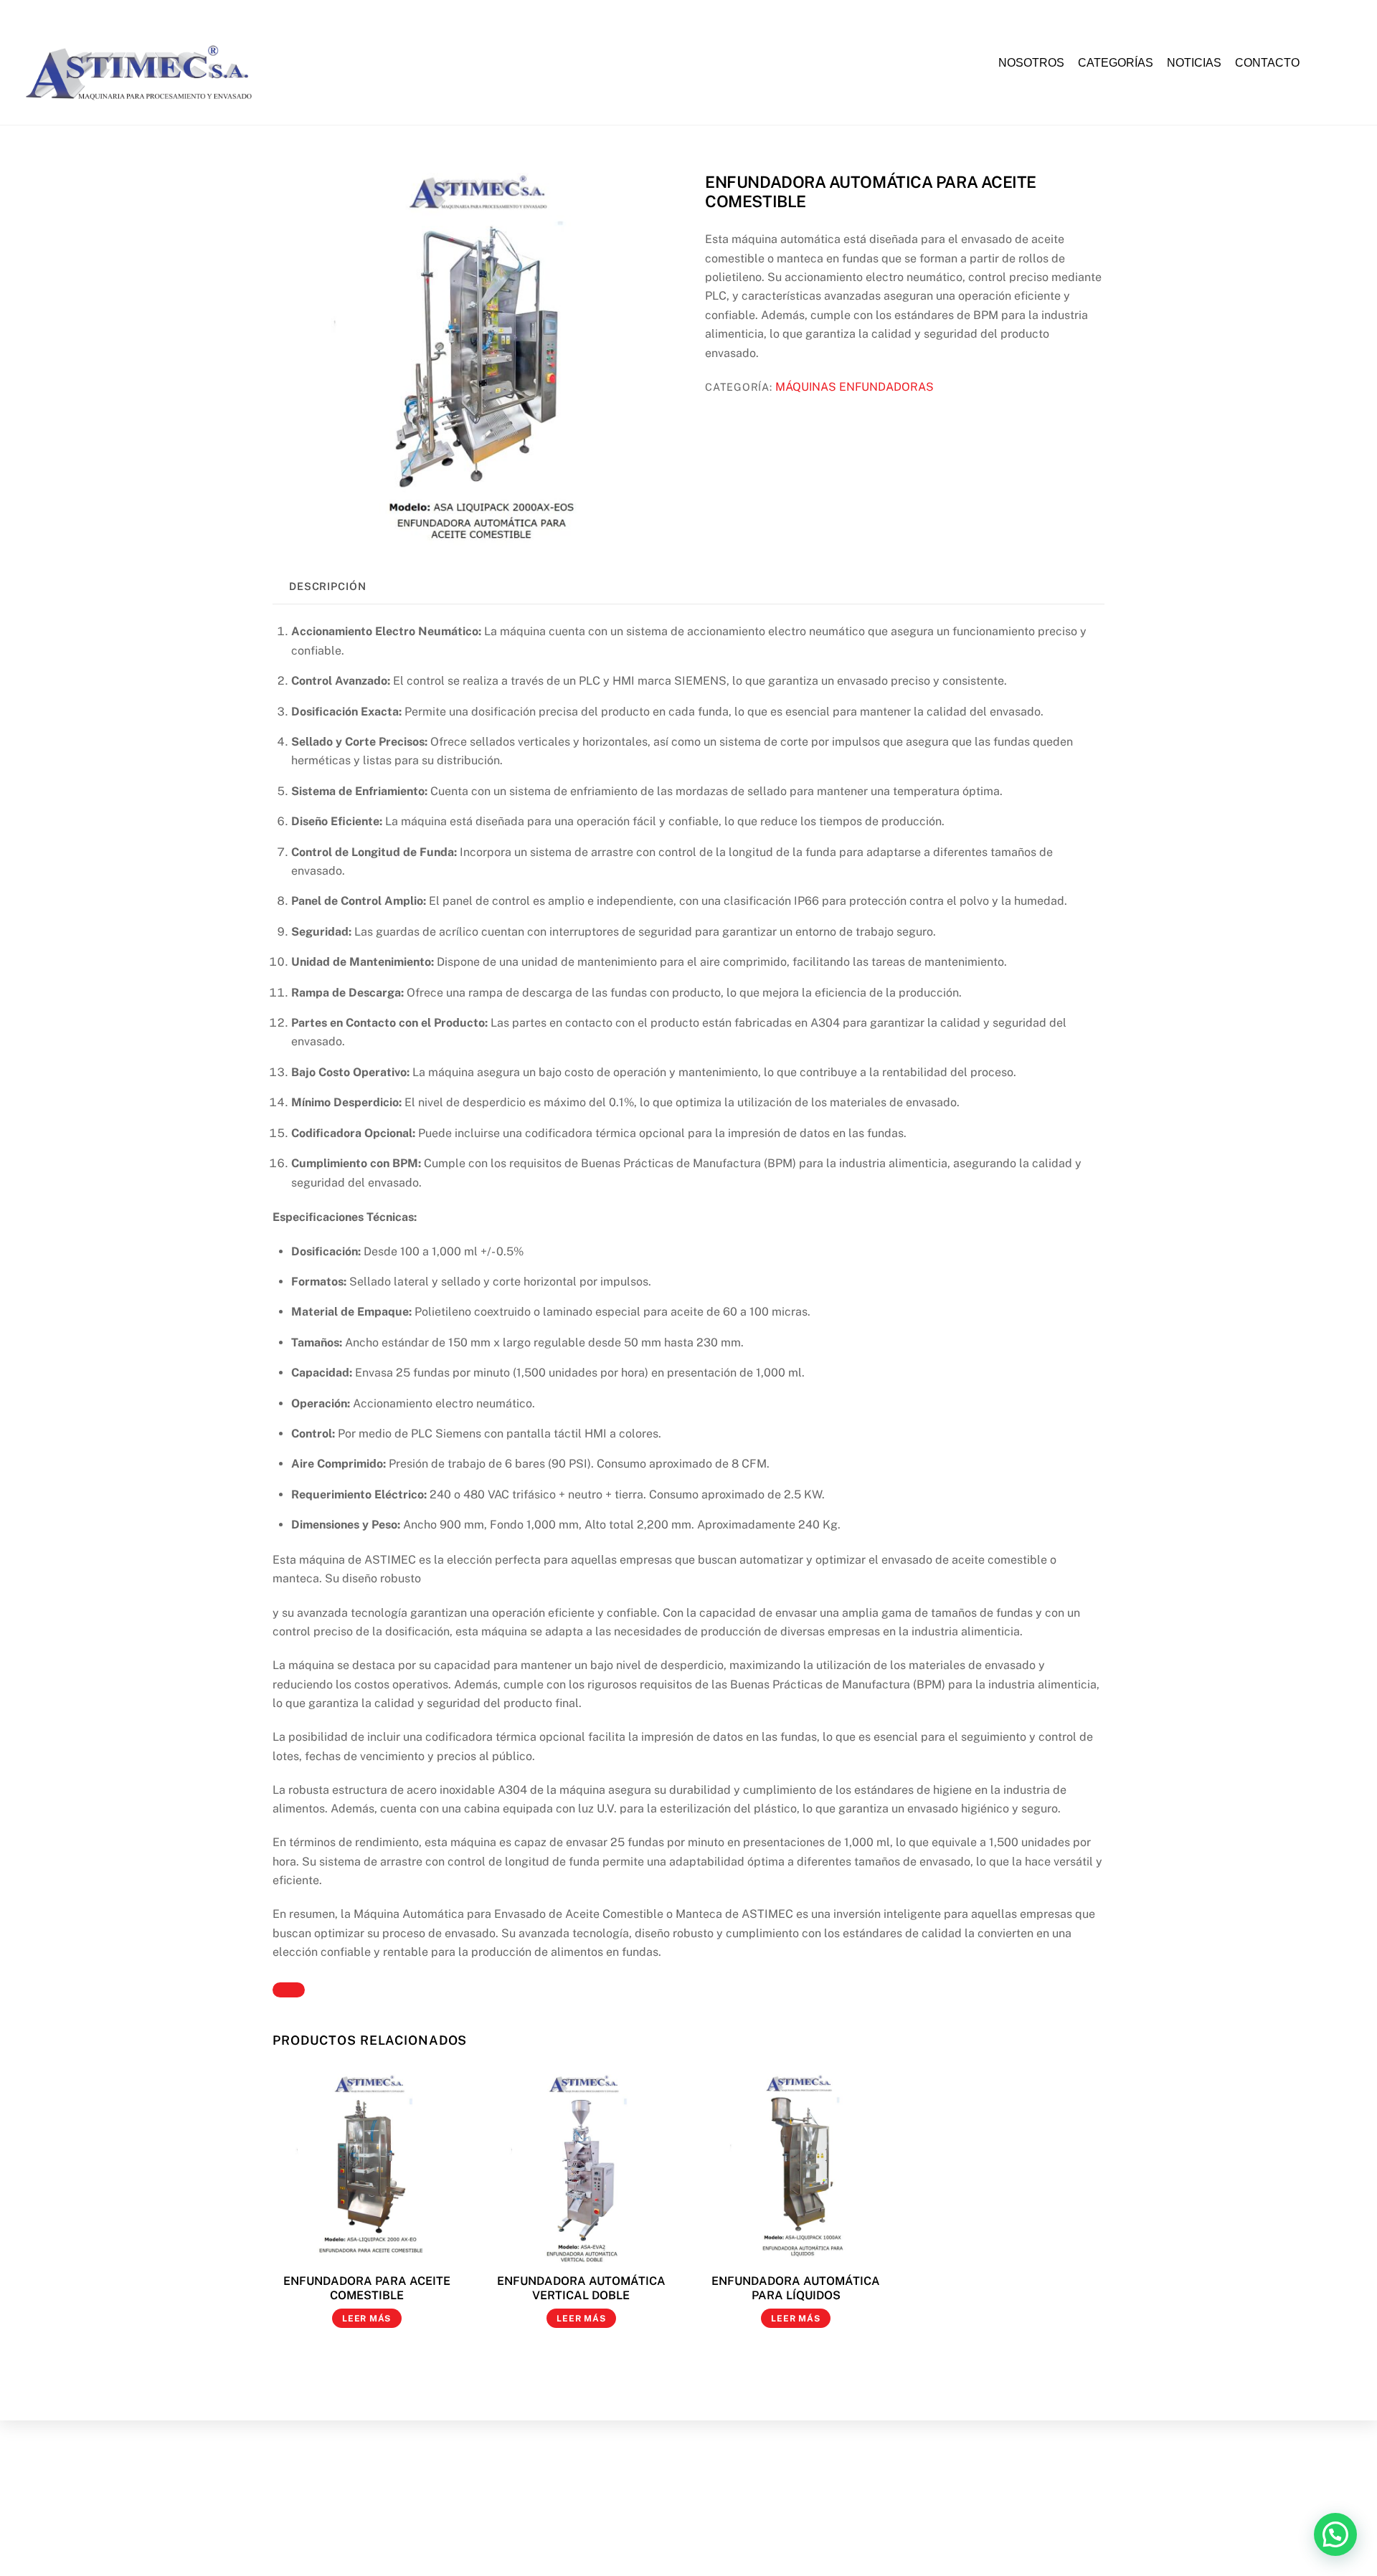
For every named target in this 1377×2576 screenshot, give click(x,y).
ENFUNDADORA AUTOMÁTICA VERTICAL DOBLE (581, 2289)
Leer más (366, 2319)
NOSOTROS (1031, 63)
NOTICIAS (1194, 63)
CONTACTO (1267, 63)
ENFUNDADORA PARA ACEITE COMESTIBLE (367, 2289)
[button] (1335, 2534)
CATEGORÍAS (1116, 63)
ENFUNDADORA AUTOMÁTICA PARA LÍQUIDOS (796, 2289)
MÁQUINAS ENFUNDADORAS (855, 387)
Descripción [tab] (328, 586)
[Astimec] (145, 105)
